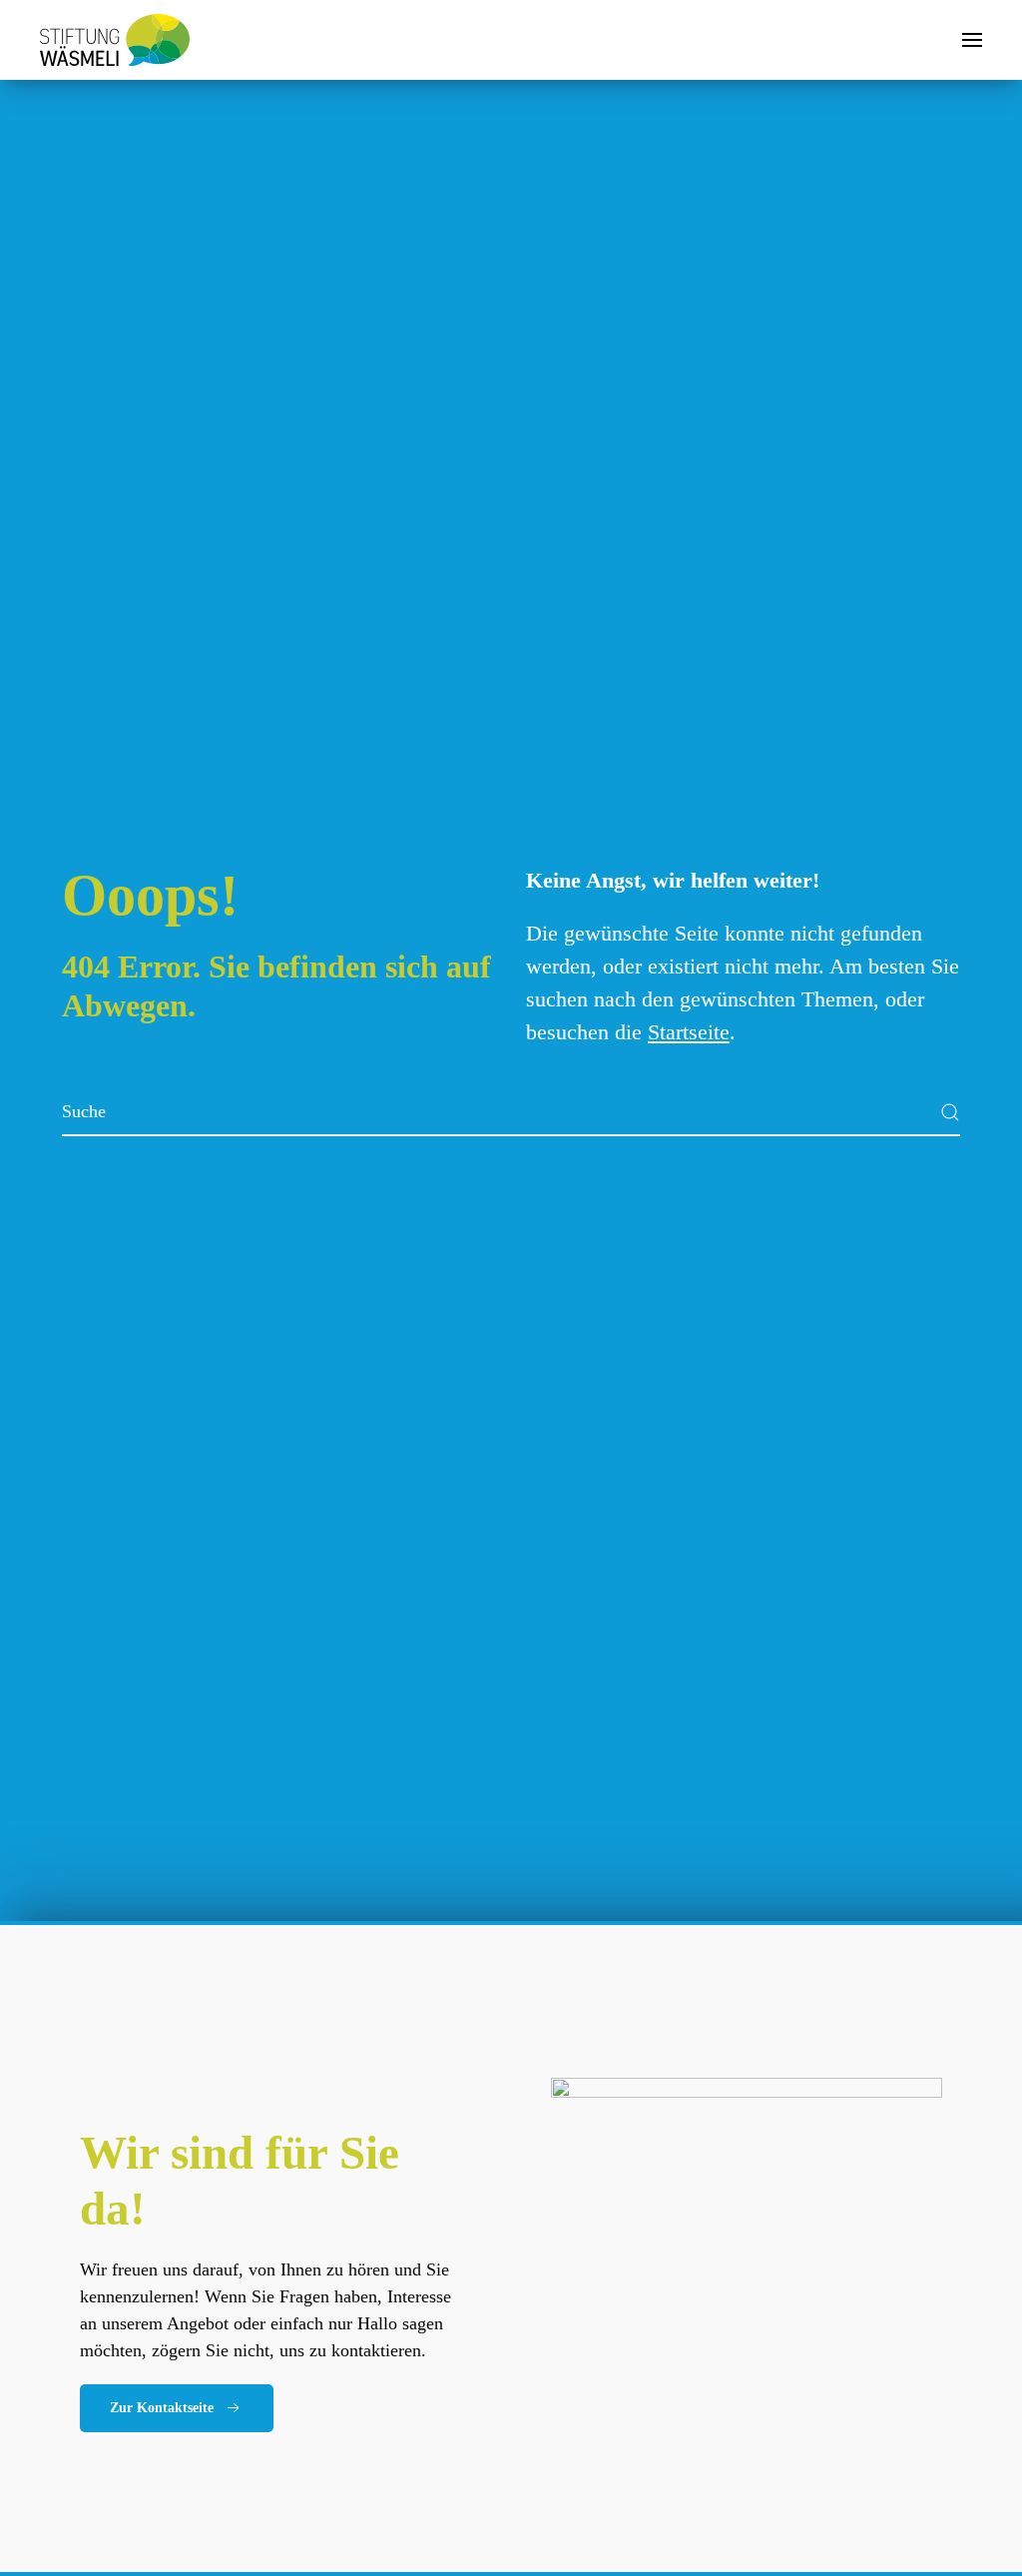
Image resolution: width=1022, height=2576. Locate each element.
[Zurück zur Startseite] (115, 40)
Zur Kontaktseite (162, 2408)
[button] (972, 40)
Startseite (689, 1032)
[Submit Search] (950, 1112)
